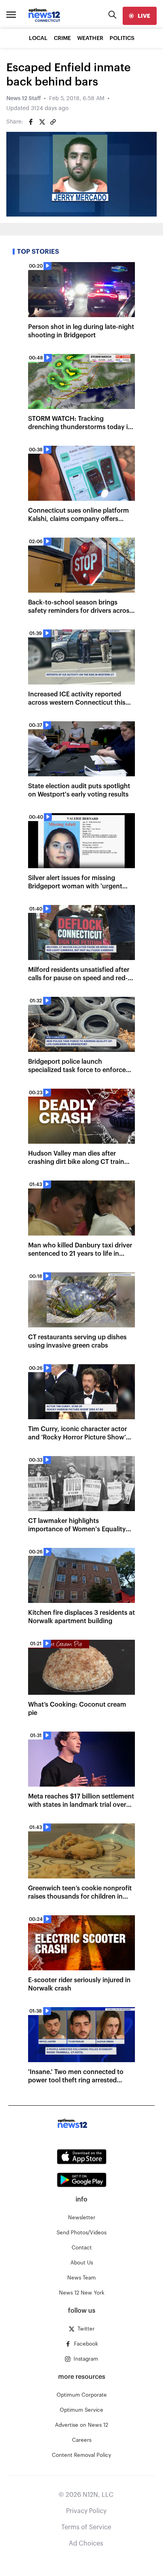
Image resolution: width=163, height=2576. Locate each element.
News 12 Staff (24, 99)
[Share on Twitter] (42, 122)
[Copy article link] (53, 122)
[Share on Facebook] (31, 122)
